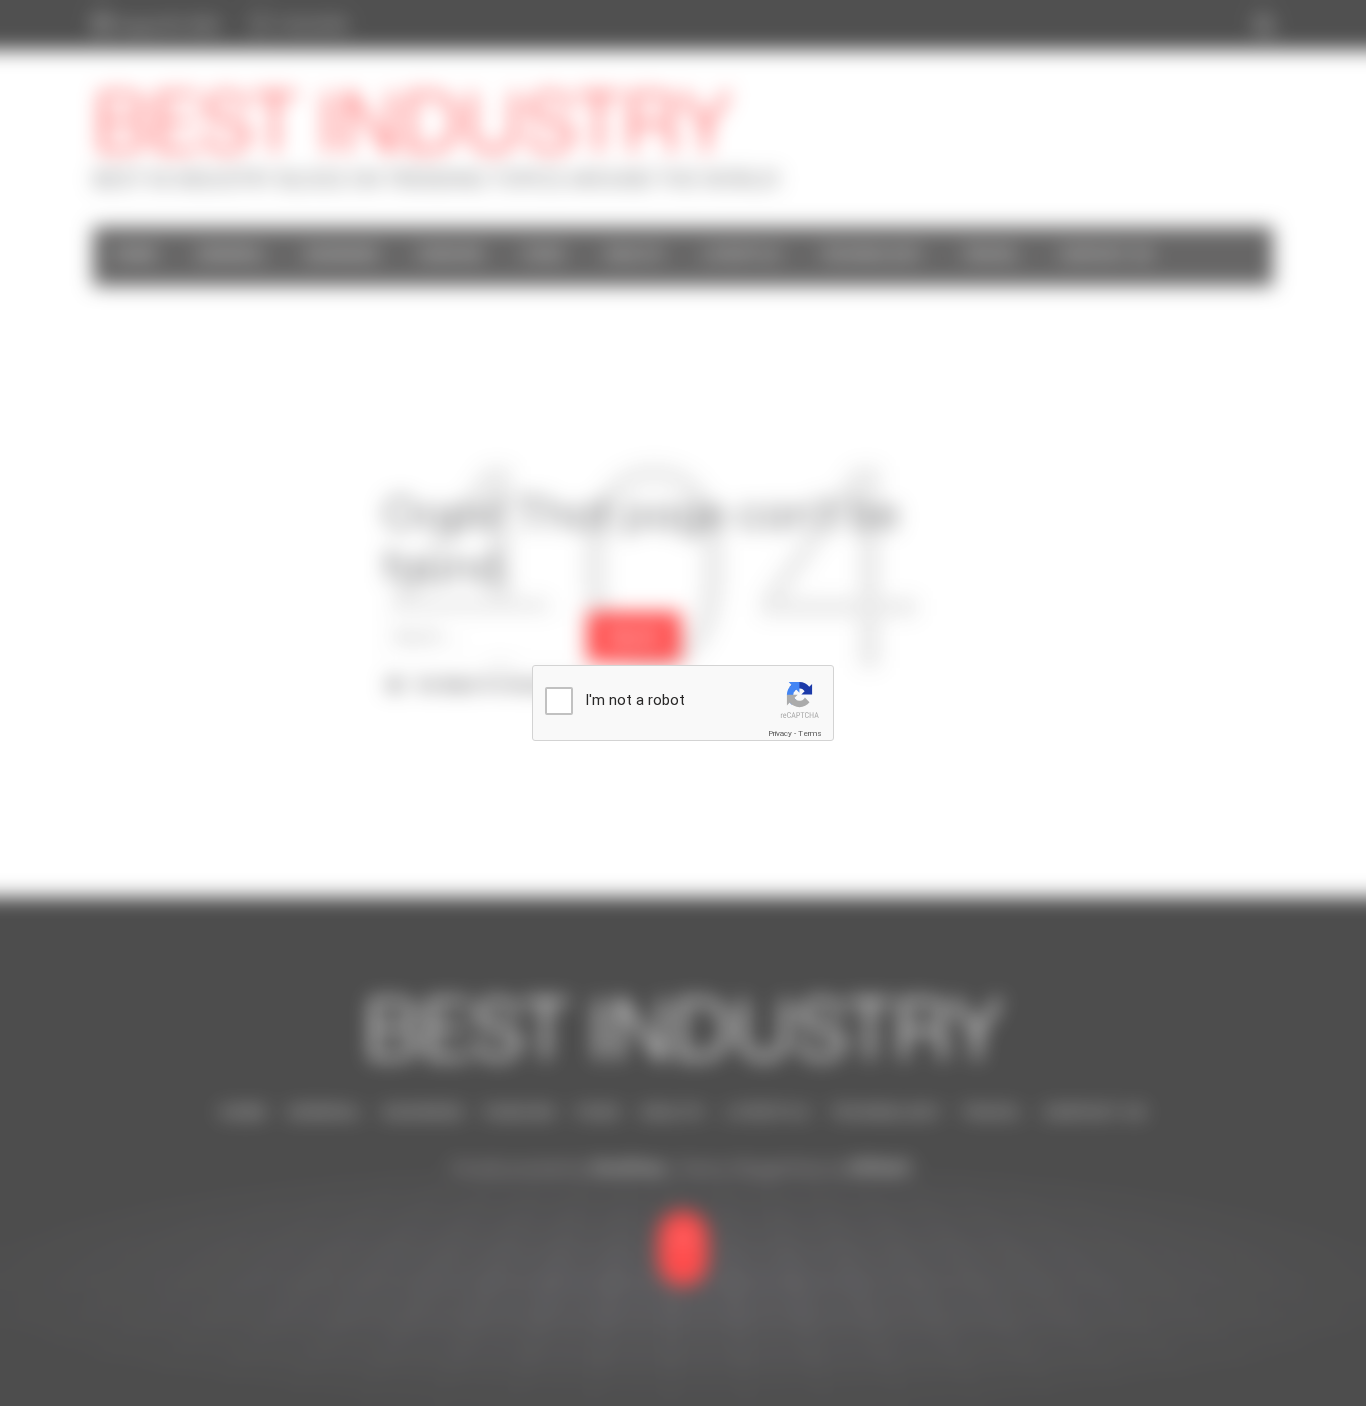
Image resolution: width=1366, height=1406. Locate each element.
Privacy (780, 733)
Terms (810, 733)
